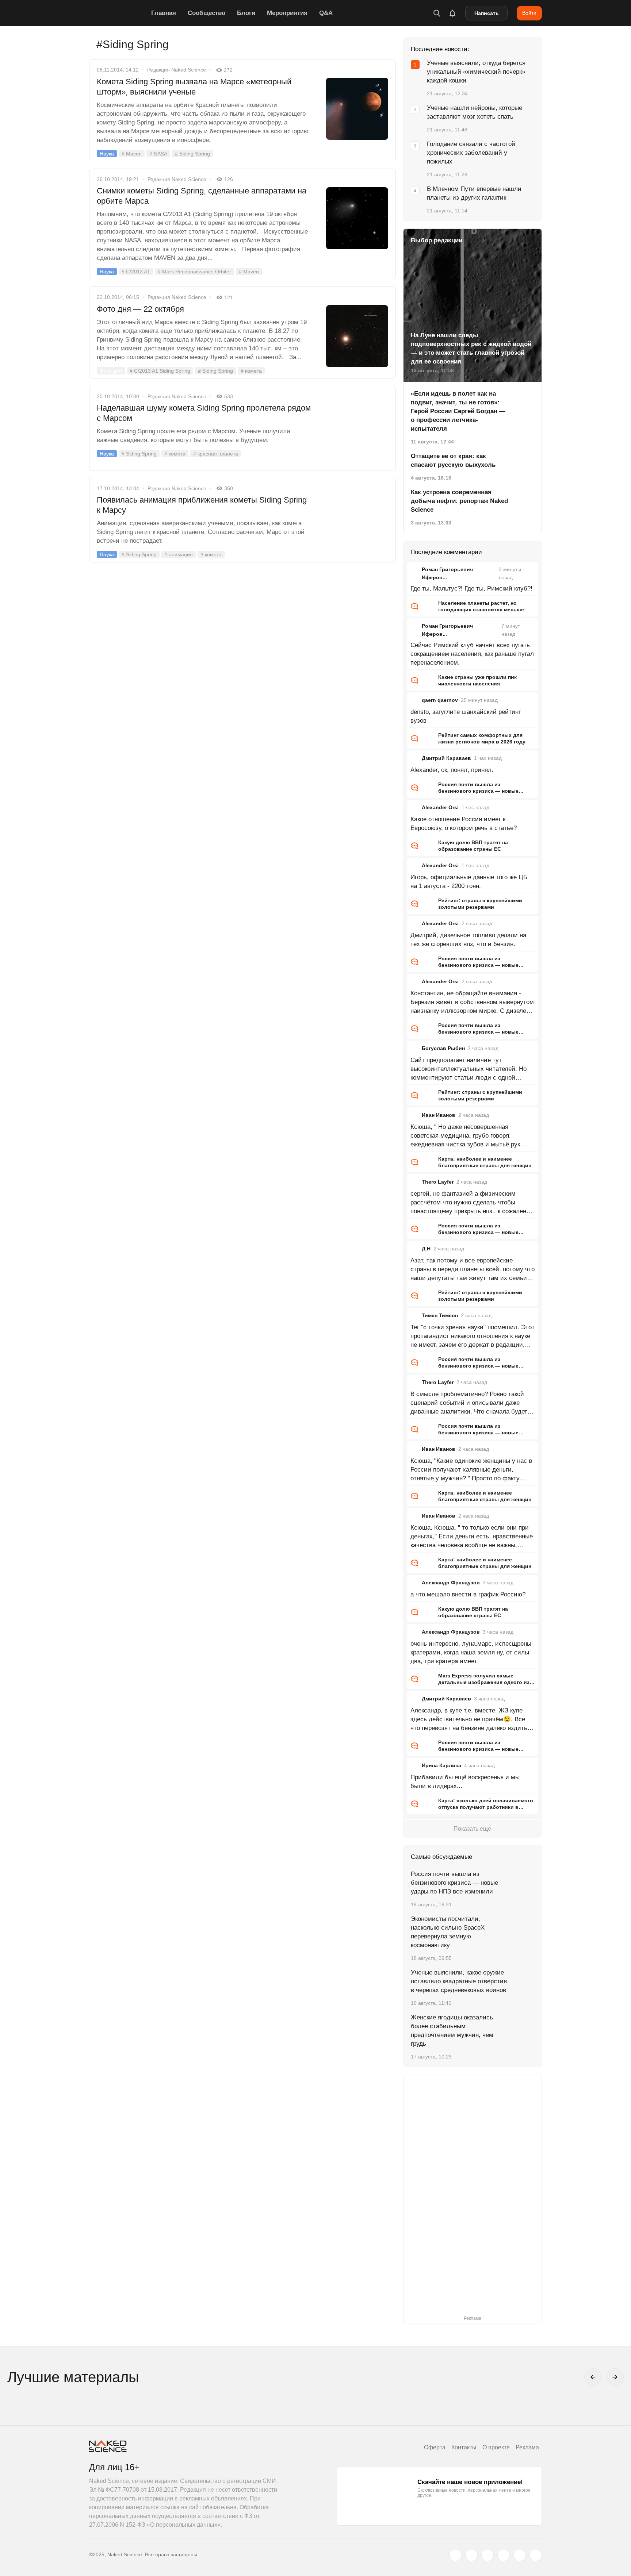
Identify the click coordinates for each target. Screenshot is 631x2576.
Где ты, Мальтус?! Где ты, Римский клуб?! (471, 589)
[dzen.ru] (504, 2555)
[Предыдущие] (593, 2377)
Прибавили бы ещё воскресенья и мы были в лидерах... (465, 1782)
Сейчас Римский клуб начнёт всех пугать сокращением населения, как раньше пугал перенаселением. (472, 654)
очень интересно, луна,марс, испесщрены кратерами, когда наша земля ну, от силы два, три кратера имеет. (471, 1652)
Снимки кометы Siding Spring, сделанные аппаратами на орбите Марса (202, 196)
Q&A (326, 13)
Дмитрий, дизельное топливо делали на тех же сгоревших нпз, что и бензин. (468, 940)
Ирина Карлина (441, 1765)
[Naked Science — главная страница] (118, 13)
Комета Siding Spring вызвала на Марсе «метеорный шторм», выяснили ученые (194, 87)
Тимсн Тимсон (440, 1315)
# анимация (179, 554)
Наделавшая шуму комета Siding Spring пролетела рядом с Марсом (204, 413)
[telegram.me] (520, 2555)
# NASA (158, 154)
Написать (487, 13)
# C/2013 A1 (136, 272)
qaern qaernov (440, 700)
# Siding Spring (192, 154)
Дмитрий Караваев (446, 758)
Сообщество (206, 13)
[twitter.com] (455, 2555)
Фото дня (111, 371)
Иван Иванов (439, 1115)
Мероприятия (287, 13)
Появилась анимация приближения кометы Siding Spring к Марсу (202, 505)
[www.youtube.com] (487, 2555)
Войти (529, 13)
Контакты (464, 2447)
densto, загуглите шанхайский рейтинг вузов (466, 716)
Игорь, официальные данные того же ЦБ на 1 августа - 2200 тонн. (469, 882)
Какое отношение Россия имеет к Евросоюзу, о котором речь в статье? (464, 824)
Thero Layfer (438, 1182)
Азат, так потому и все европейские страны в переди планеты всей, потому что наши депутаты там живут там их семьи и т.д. (473, 1270)
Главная (164, 13)
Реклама (527, 2447)
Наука (107, 154)
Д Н (426, 1249)
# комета (251, 371)
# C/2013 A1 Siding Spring (160, 371)
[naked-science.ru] (536, 2555)
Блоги (246, 13)
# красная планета (216, 454)
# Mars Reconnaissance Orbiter (194, 272)
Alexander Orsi (440, 807)
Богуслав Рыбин (443, 1048)
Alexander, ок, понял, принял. (452, 770)
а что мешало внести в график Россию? (468, 1594)
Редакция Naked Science (177, 70)
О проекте (496, 2447)
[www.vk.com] (471, 2555)
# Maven (132, 154)
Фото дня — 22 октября (140, 309)
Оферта (435, 2447)
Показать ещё (472, 1829)
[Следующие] (615, 2377)
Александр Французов (451, 1583)
